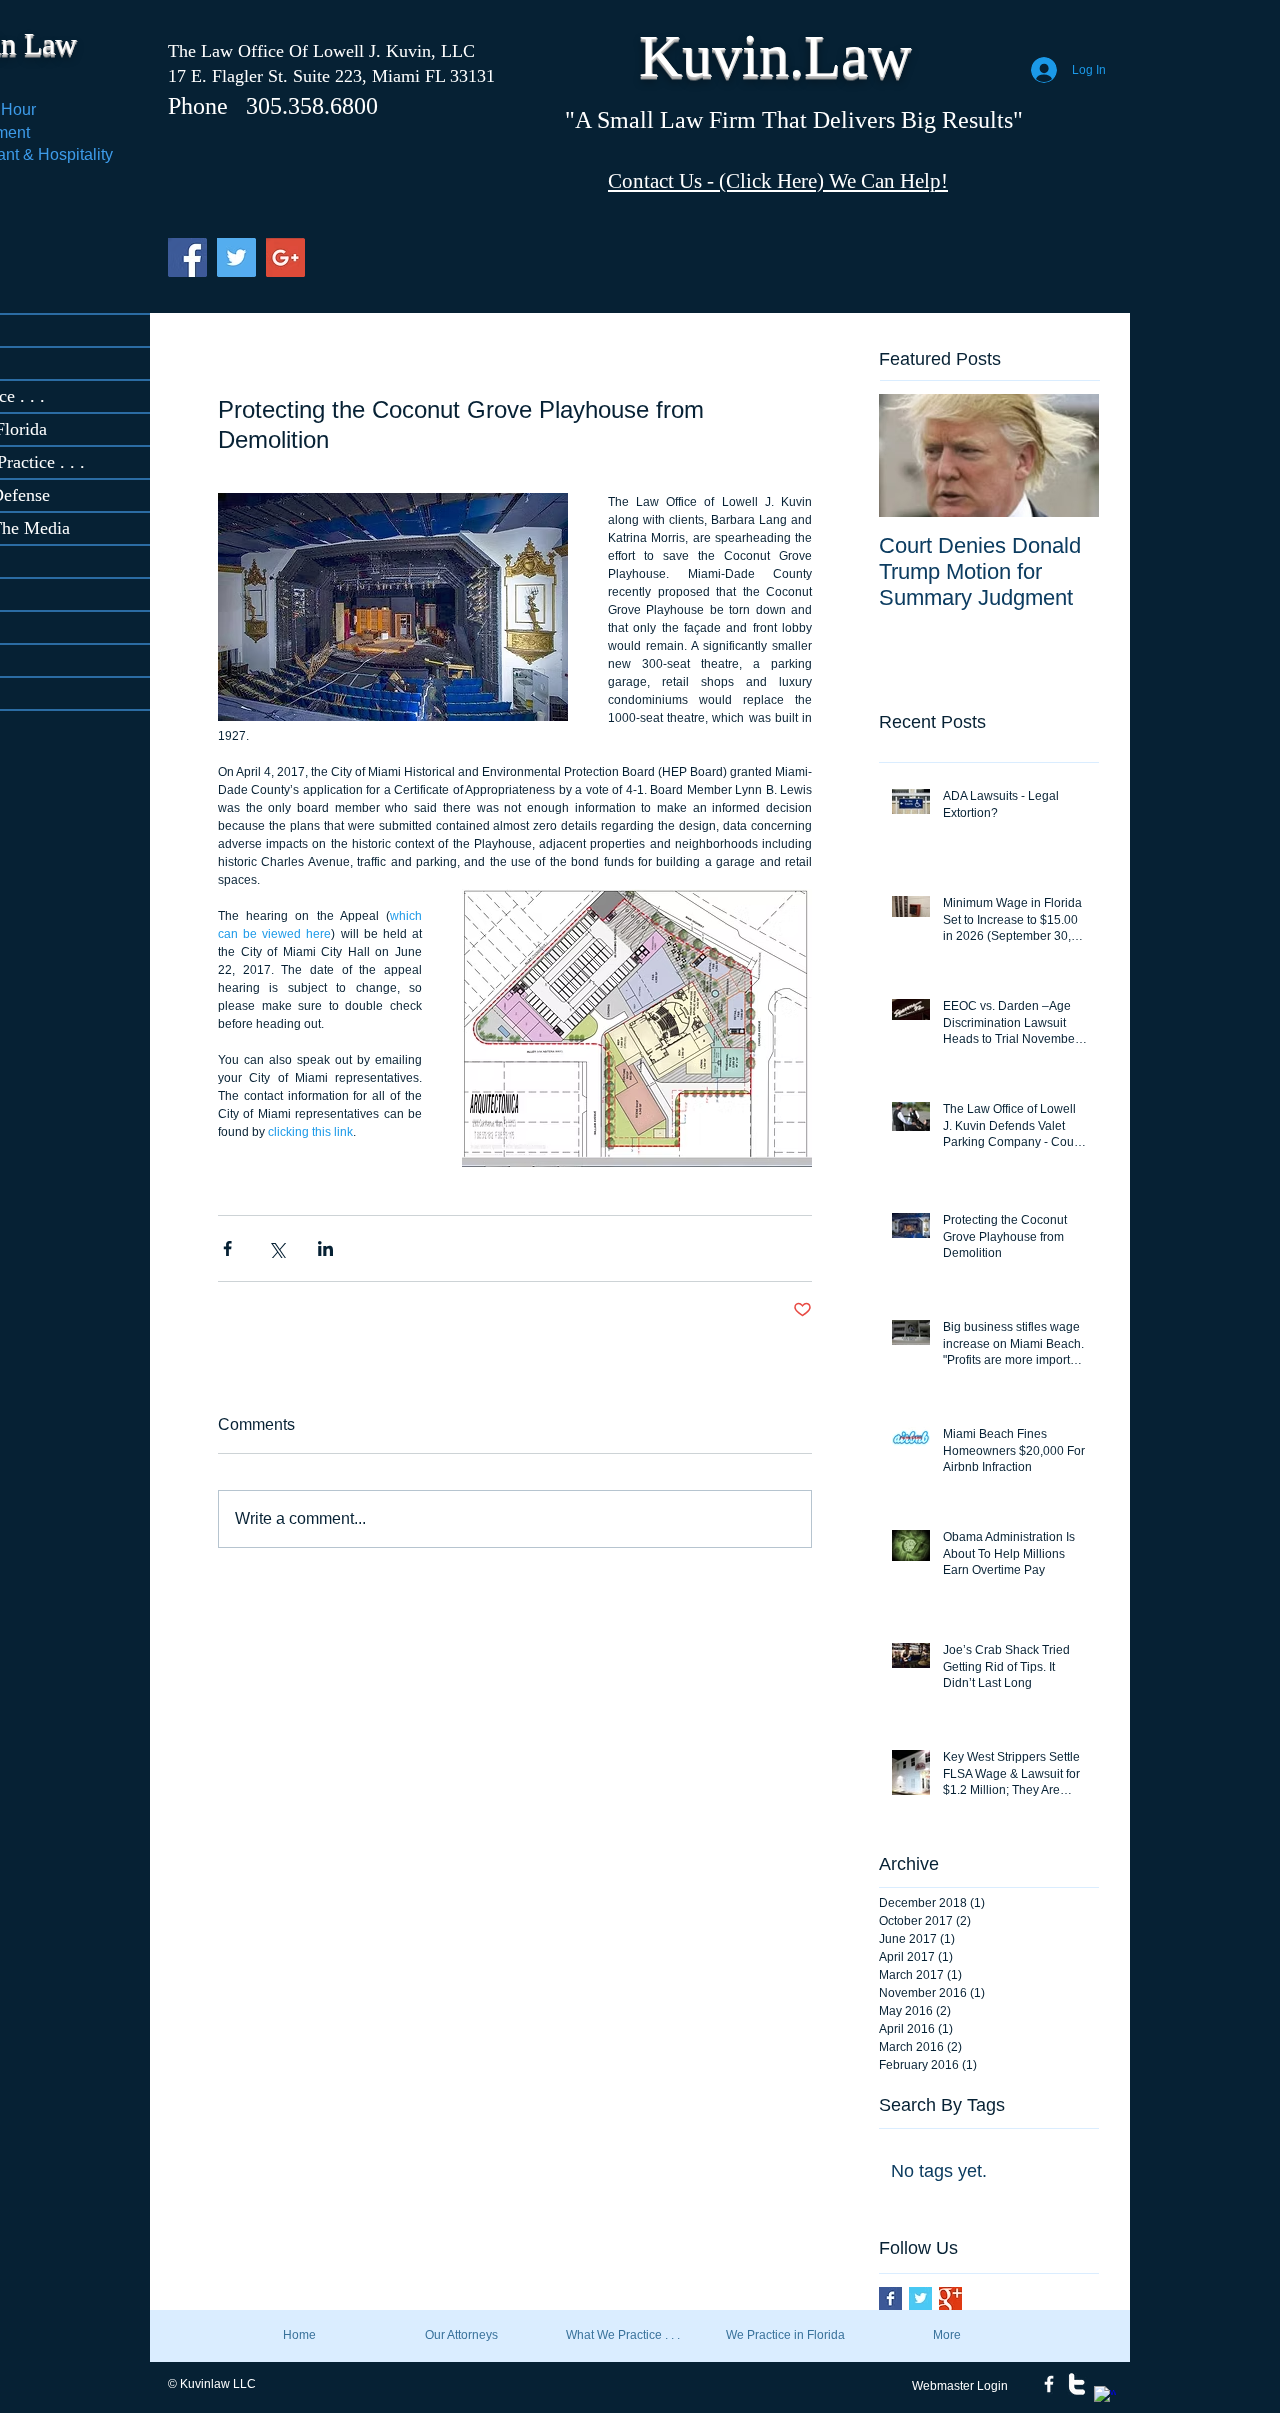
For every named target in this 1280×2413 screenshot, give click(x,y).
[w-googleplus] (1105, 2397)
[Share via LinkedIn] (325, 1248)
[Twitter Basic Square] (920, 2298)
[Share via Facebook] (227, 1248)
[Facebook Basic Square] (890, 2298)
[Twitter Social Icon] (236, 257)
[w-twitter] (1077, 2384)
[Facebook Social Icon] (187, 257)
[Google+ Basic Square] (950, 2298)
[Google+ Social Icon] (285, 257)
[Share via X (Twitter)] (276, 1248)
